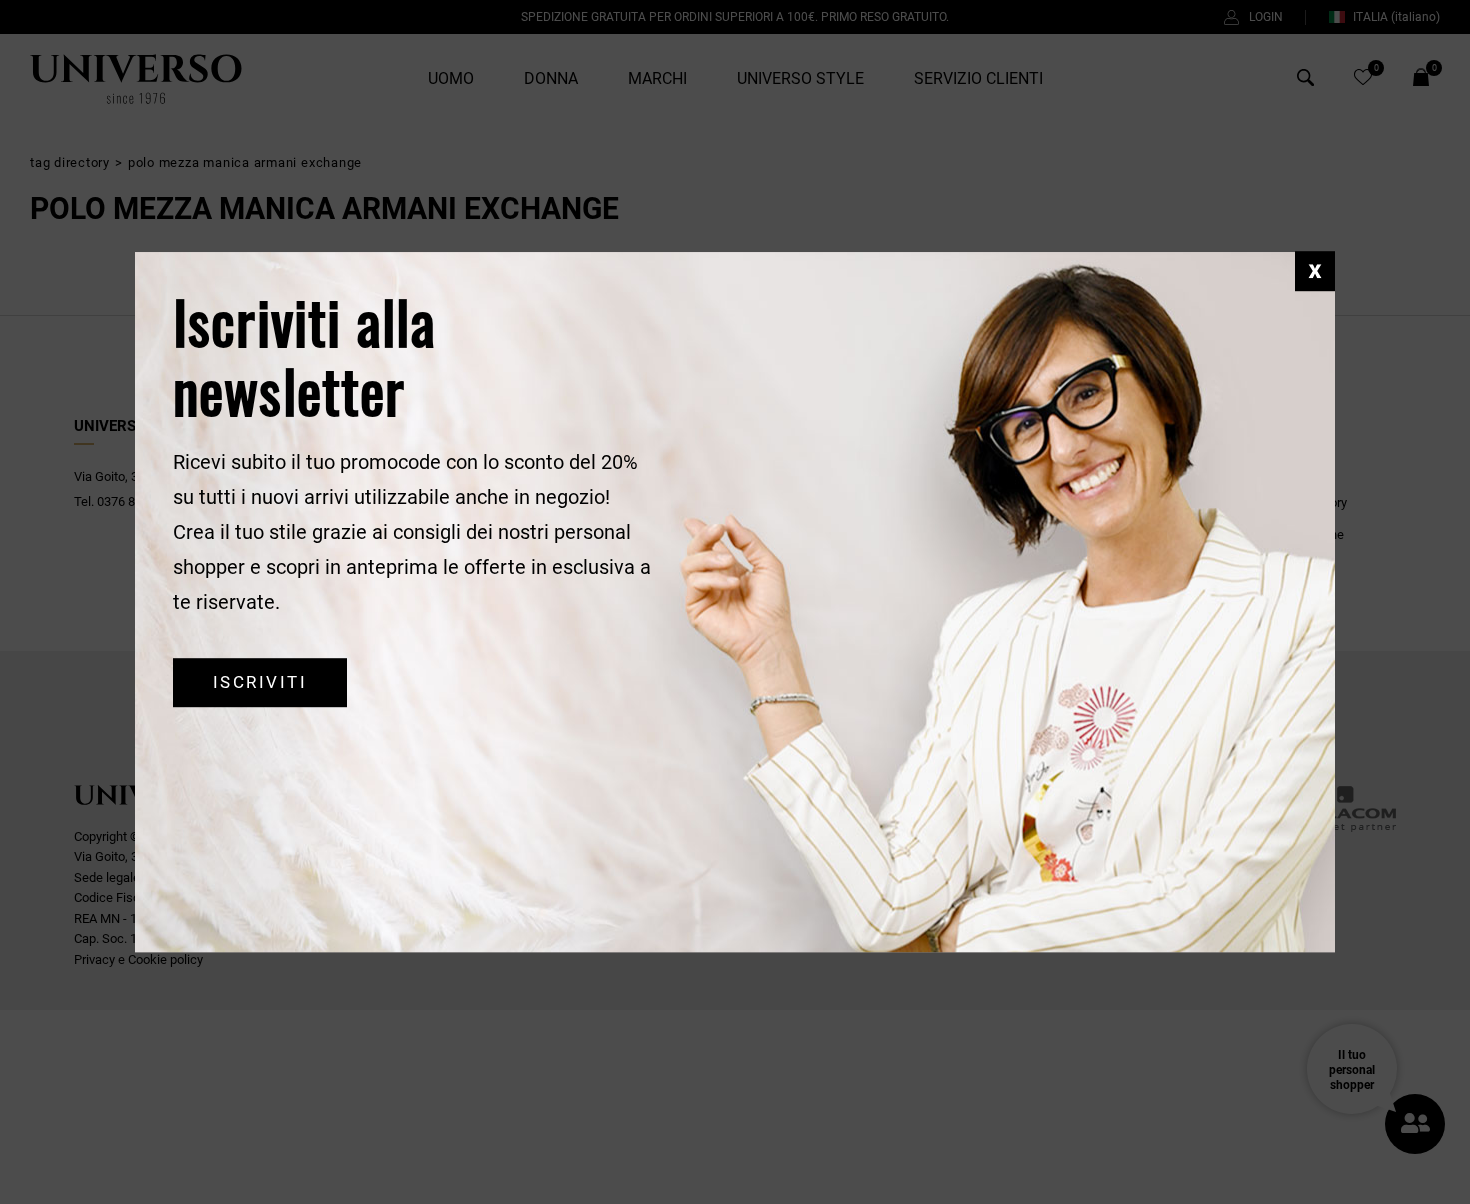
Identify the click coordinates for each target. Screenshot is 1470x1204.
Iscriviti (260, 683)
